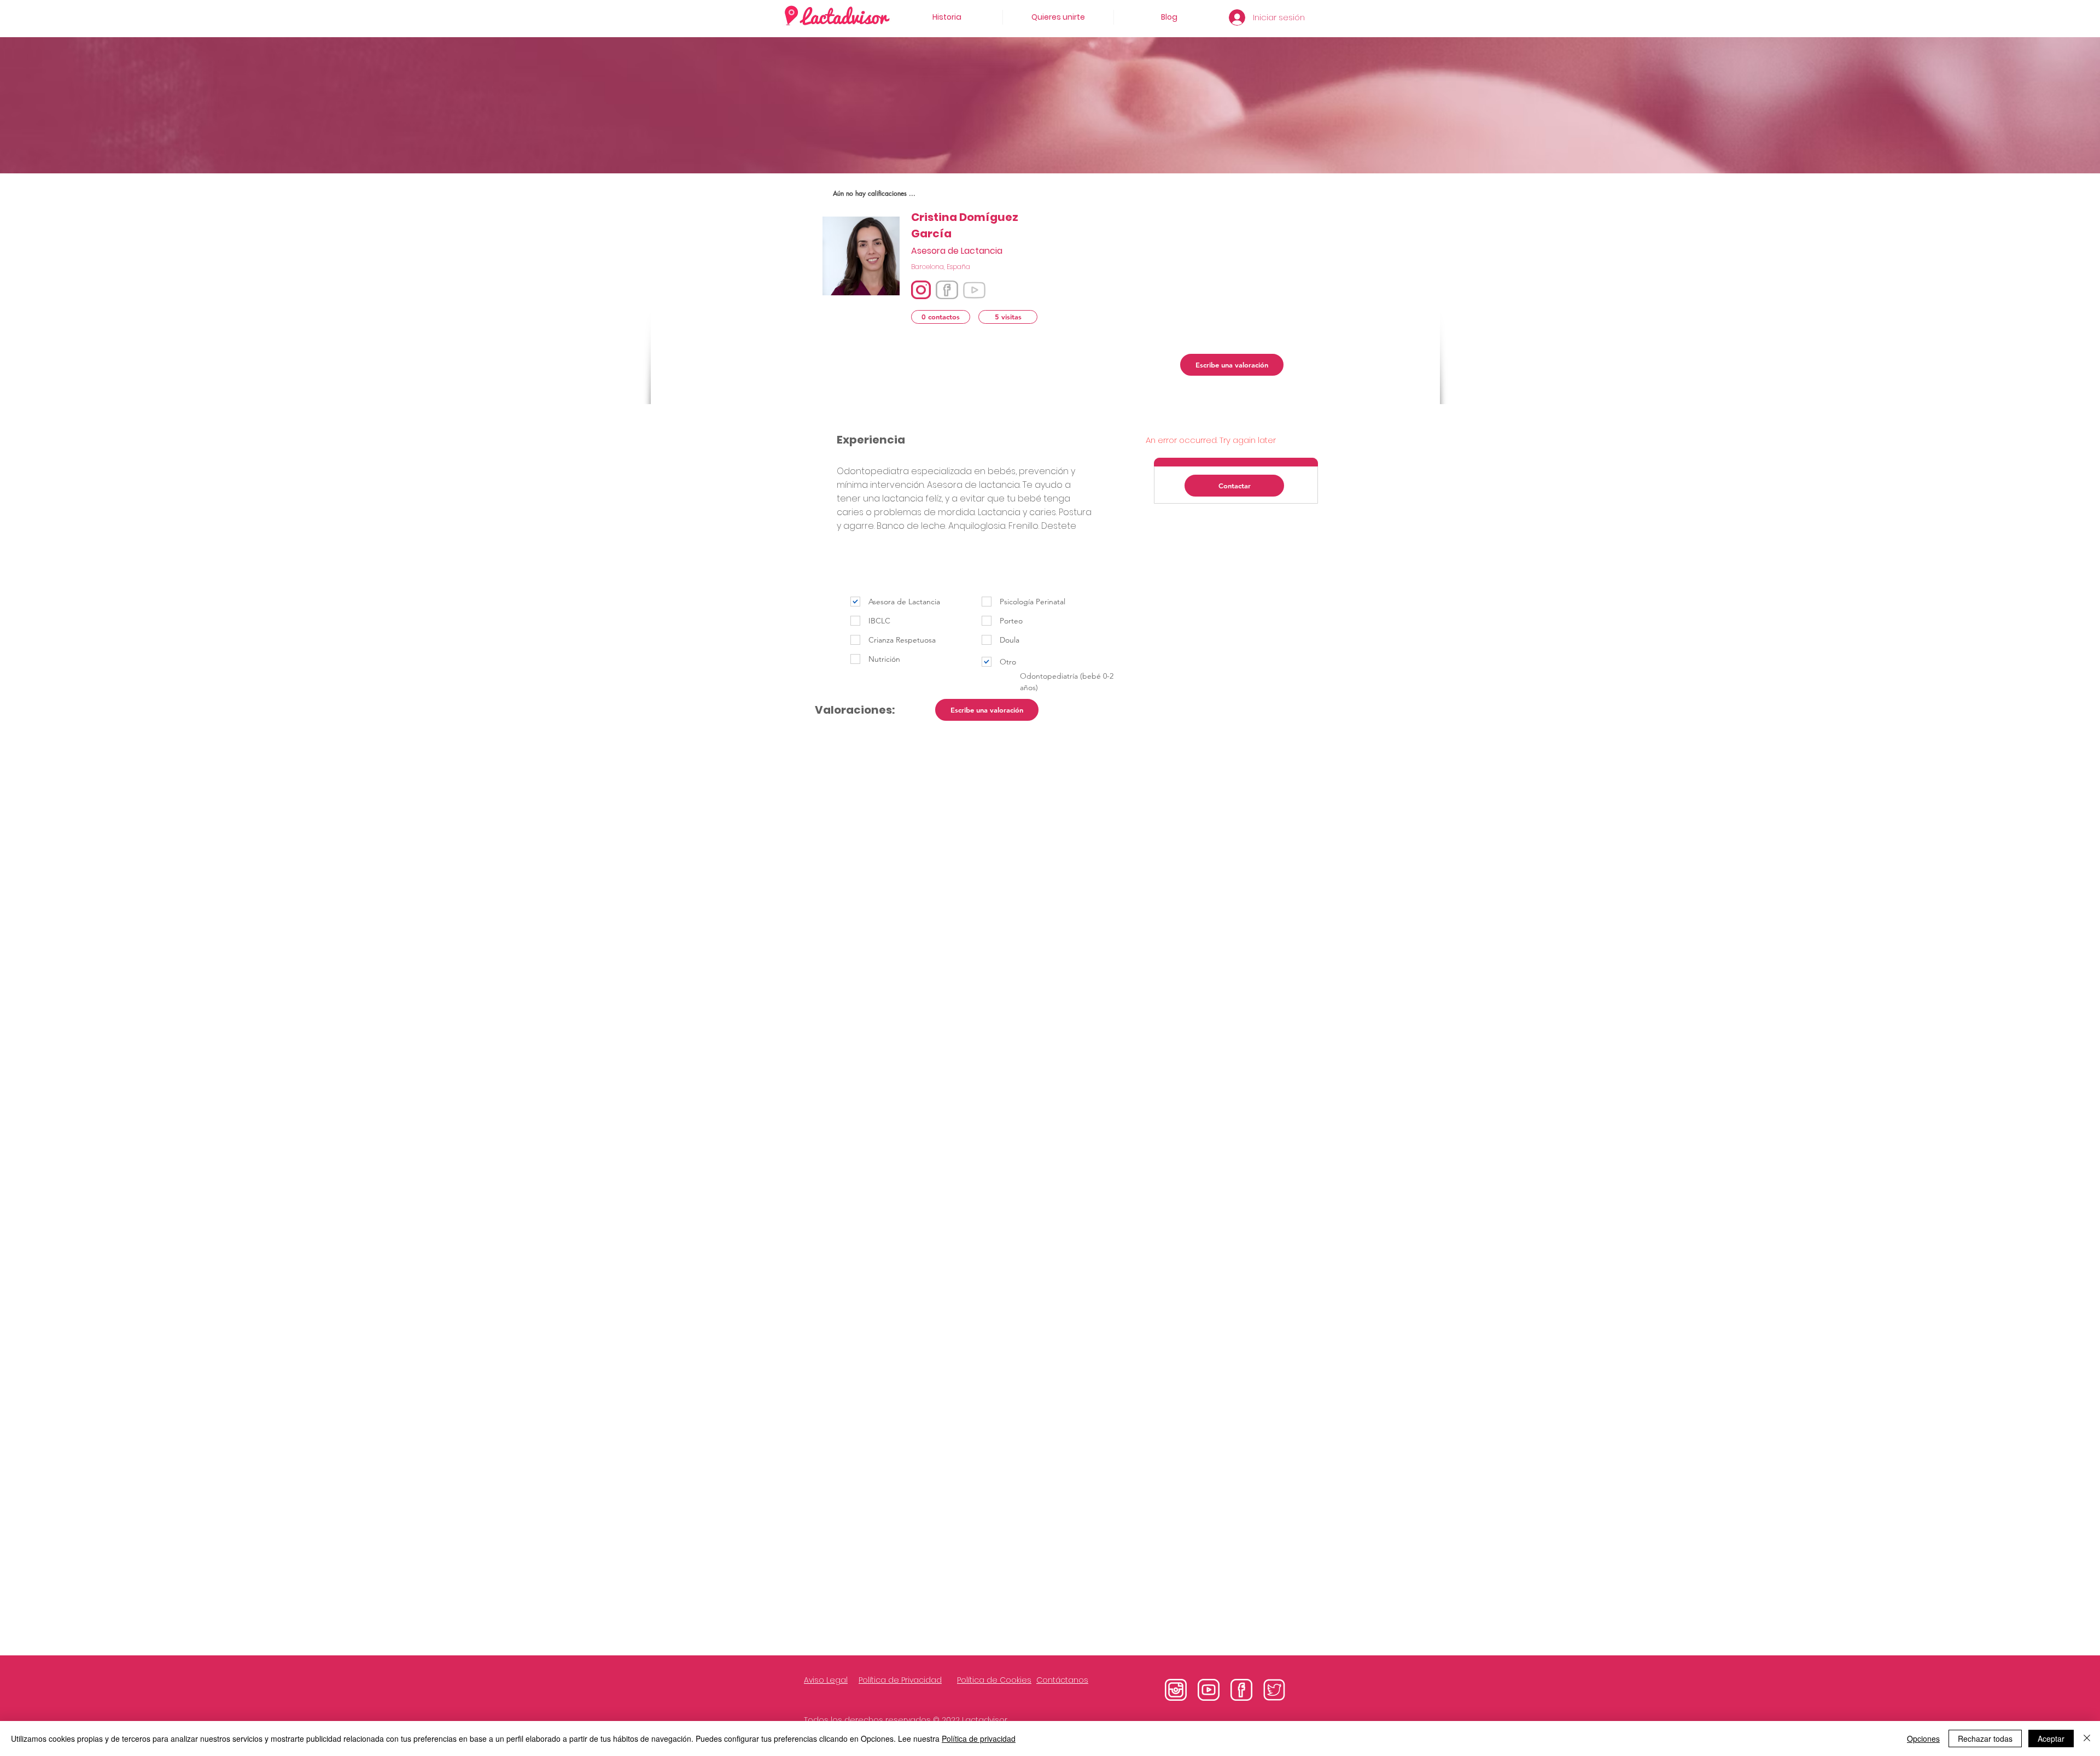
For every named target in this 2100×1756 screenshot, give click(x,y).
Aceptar (2051, 1739)
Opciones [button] (1923, 1739)
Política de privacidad (979, 1739)
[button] (941, 317)
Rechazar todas (1985, 1739)
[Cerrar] (2087, 1739)
